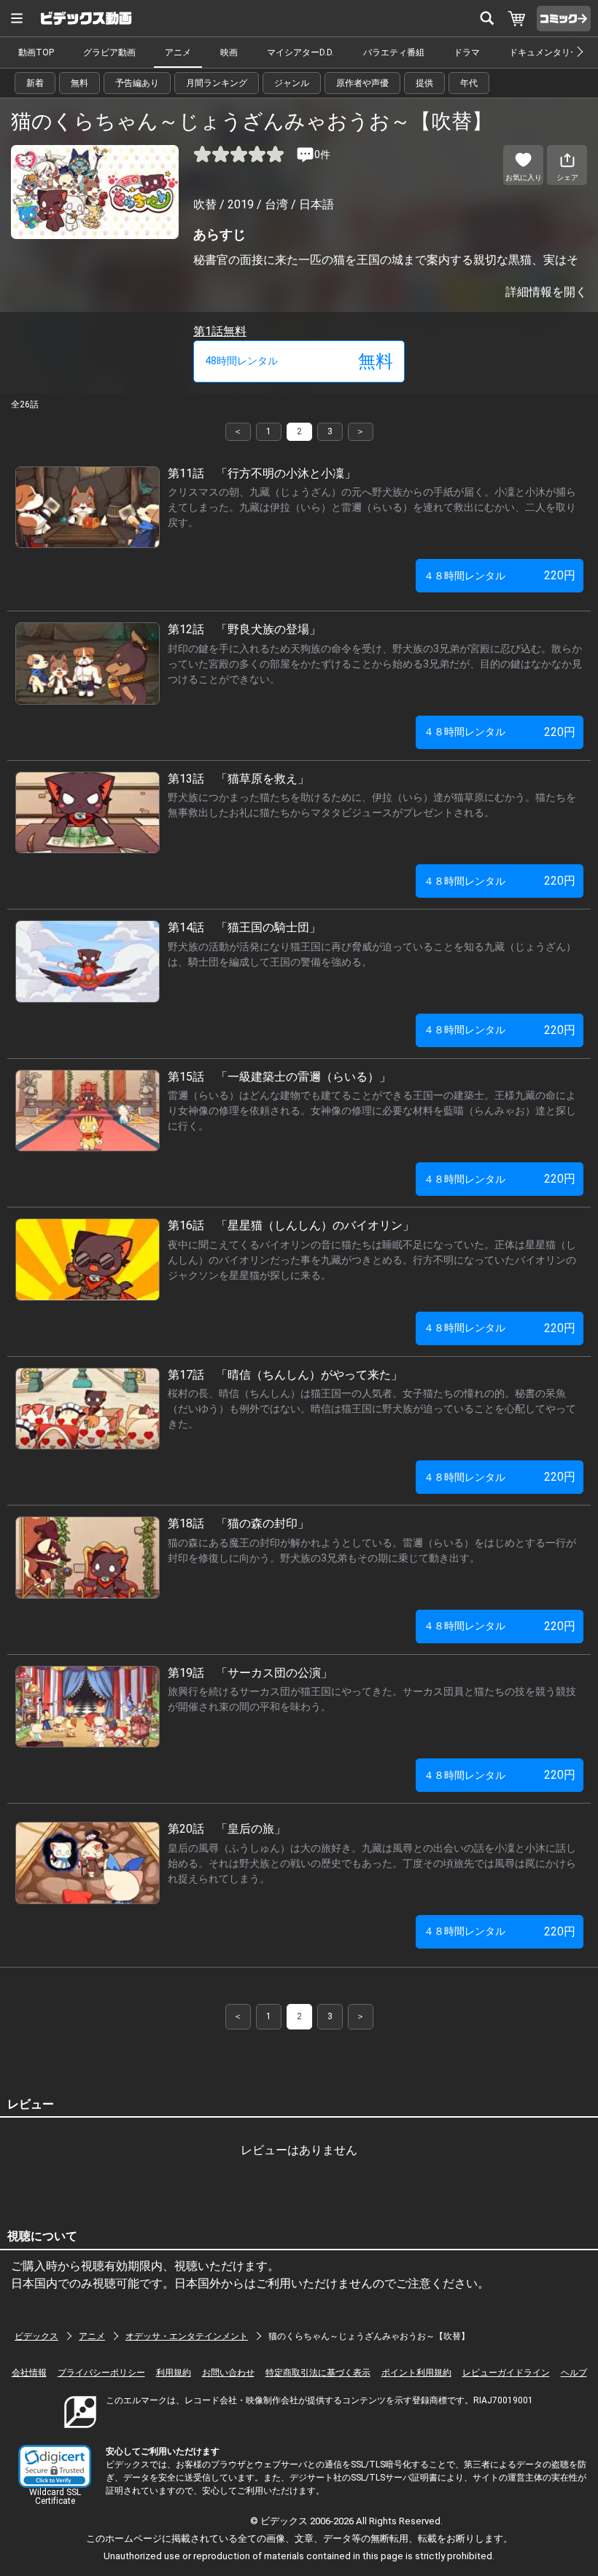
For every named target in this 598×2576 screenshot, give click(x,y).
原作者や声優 (362, 83)
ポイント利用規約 (416, 2373)
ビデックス (36, 2336)
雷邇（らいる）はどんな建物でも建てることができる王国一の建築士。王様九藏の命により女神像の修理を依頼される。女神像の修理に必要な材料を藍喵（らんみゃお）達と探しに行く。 (372, 1111)
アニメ (178, 52)
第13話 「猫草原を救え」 (238, 779)
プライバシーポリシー (101, 2373)
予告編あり (137, 83)
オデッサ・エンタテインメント (187, 2336)
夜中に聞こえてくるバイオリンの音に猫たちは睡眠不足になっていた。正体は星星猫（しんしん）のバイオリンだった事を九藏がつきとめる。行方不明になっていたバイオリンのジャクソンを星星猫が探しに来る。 (372, 1260)
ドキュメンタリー (544, 52)
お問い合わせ (228, 2373)
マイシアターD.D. (300, 52)
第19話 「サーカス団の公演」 (250, 1673)
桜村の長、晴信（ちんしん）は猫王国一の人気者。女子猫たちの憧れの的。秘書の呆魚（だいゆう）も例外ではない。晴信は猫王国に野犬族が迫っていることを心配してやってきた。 (372, 1409)
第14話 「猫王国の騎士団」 (244, 927)
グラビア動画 (109, 52)
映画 (229, 52)
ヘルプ (574, 2373)
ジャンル (292, 83)
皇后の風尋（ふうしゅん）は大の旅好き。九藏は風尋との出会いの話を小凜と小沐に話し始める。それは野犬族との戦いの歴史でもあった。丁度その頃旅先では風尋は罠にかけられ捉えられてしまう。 (372, 1863)
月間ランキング (217, 83)
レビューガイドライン (506, 2373)
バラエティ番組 (394, 52)
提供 (424, 83)
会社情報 (29, 2373)
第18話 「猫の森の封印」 (238, 1523)
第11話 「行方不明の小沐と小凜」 (262, 473)
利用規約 (174, 2373)
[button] (55, 2466)
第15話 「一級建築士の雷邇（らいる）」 (279, 1077)
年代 (469, 83)
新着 (35, 83)
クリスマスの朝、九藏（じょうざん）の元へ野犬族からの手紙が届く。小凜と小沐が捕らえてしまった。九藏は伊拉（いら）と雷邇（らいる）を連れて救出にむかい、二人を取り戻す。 (372, 507)
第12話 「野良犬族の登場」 (244, 629)
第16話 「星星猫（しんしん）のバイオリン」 (291, 1225)
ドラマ (467, 52)
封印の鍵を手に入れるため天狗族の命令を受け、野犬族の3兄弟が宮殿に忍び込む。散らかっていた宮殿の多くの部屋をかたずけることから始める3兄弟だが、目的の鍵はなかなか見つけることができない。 (375, 664)
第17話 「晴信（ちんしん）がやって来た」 (285, 1375)
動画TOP (36, 52)
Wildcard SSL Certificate (55, 2497)
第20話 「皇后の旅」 (227, 1829)
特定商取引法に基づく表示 (318, 2373)
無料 (79, 83)
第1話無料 (220, 331)
